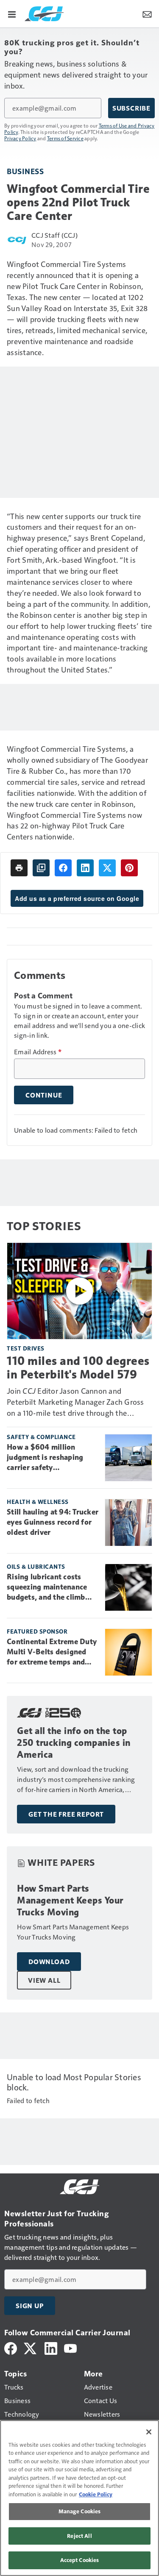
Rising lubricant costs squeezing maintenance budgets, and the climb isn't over (47, 1587)
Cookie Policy (96, 2494)
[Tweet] (107, 868)
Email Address (38, 1052)
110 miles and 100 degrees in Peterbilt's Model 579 (78, 1367)
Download (49, 1962)
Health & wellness (38, 1502)
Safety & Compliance (41, 1437)
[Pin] (129, 868)
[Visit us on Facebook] (11, 2347)
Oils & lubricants (36, 1566)
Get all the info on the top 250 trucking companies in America (74, 1743)
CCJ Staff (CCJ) (54, 235)
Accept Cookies (80, 2560)
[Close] (149, 2432)
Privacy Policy (20, 138)
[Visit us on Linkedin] (51, 2347)
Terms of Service (65, 138)
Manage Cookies (80, 2511)
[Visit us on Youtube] (70, 2347)
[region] (79, 2498)
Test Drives (26, 1348)
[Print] (19, 868)
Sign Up (30, 2306)
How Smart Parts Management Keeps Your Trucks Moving (70, 1900)
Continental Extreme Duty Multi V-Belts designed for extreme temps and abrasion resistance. (52, 1652)
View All (44, 1980)
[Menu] (12, 14)
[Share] (63, 868)
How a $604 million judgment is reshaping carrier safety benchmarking (45, 1458)
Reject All (79, 2536)
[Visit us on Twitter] (31, 2347)
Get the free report (66, 1814)
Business (25, 171)
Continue (44, 1095)
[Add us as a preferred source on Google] (41, 868)
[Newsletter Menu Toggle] (147, 14)
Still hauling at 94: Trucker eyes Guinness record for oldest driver (53, 1522)
